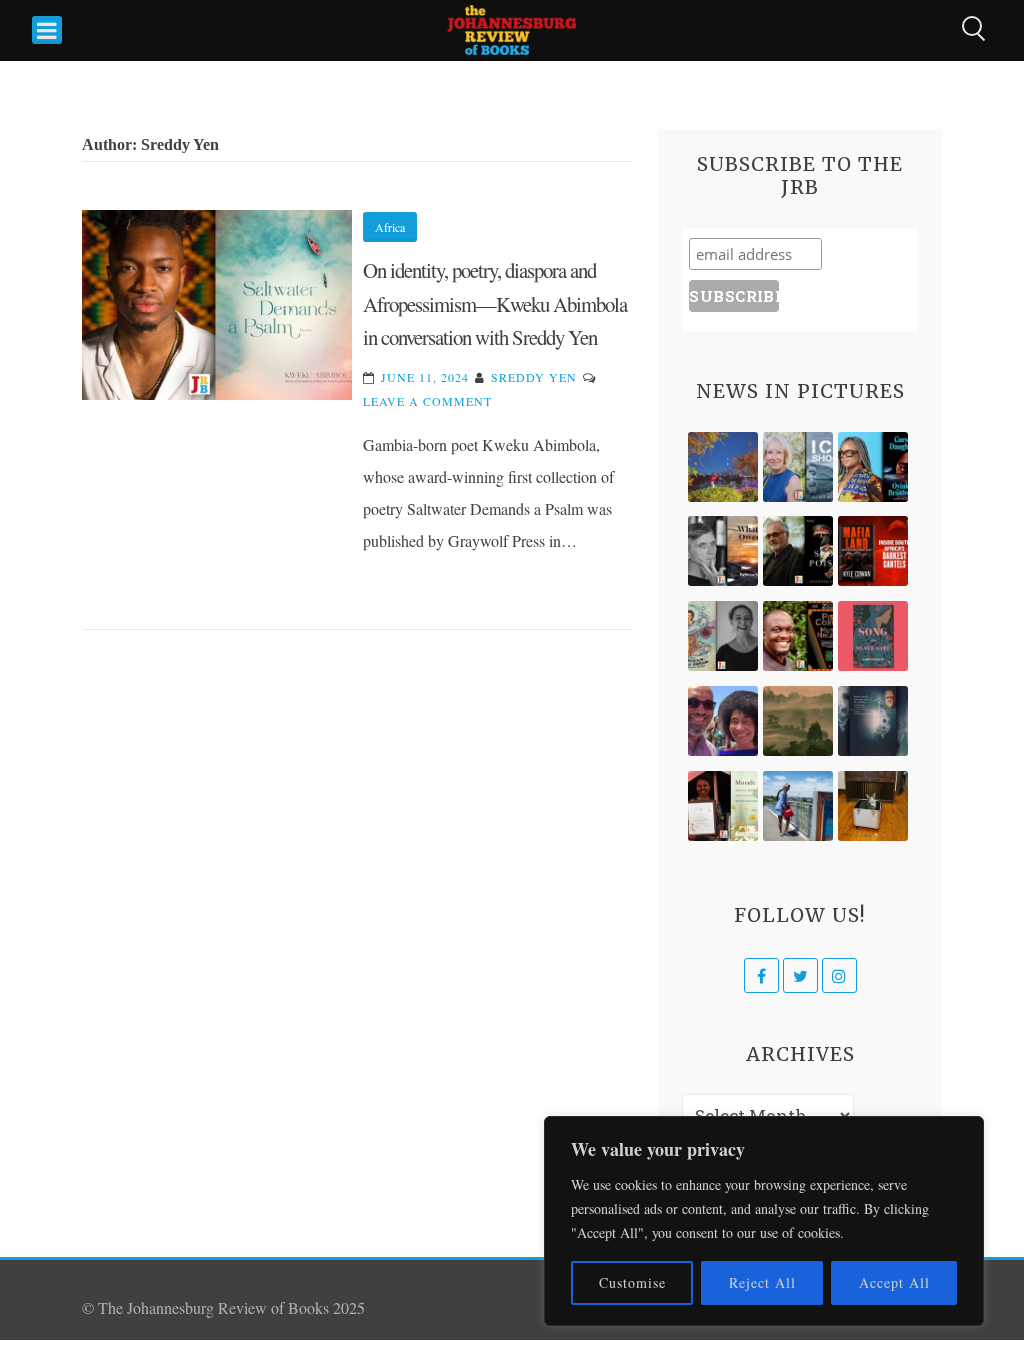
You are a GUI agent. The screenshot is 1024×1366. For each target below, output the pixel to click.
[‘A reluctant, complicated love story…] (798, 467)
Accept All (894, 1282)
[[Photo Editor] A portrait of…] (798, 806)
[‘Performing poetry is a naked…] (723, 636)
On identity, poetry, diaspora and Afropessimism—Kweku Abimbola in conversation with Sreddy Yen (495, 303)
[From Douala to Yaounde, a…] (798, 721)
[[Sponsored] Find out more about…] (873, 636)
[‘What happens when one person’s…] (798, 636)
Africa (390, 227)
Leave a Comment (427, 401)
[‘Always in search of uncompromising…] (723, 551)
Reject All (762, 1282)
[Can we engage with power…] (798, 551)
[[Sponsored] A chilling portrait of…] (873, 551)
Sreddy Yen (534, 377)
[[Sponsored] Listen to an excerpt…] (873, 467)
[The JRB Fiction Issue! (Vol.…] (723, 467)
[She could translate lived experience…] (723, 721)
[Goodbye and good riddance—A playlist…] (873, 806)
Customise (632, 1282)
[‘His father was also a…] (723, 806)
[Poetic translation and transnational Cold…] (873, 721)
